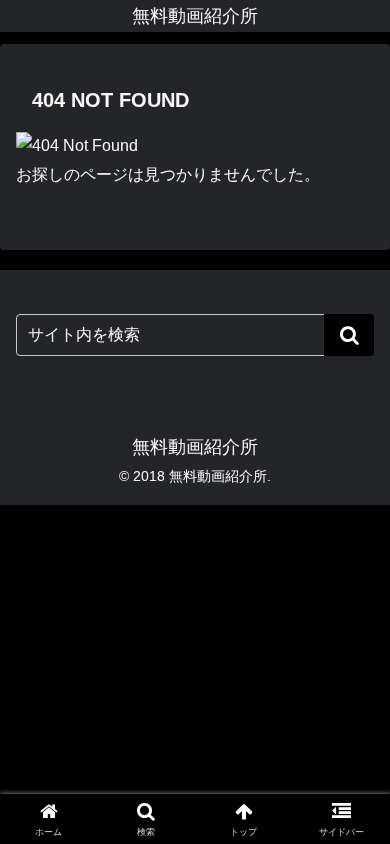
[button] (349, 335)
